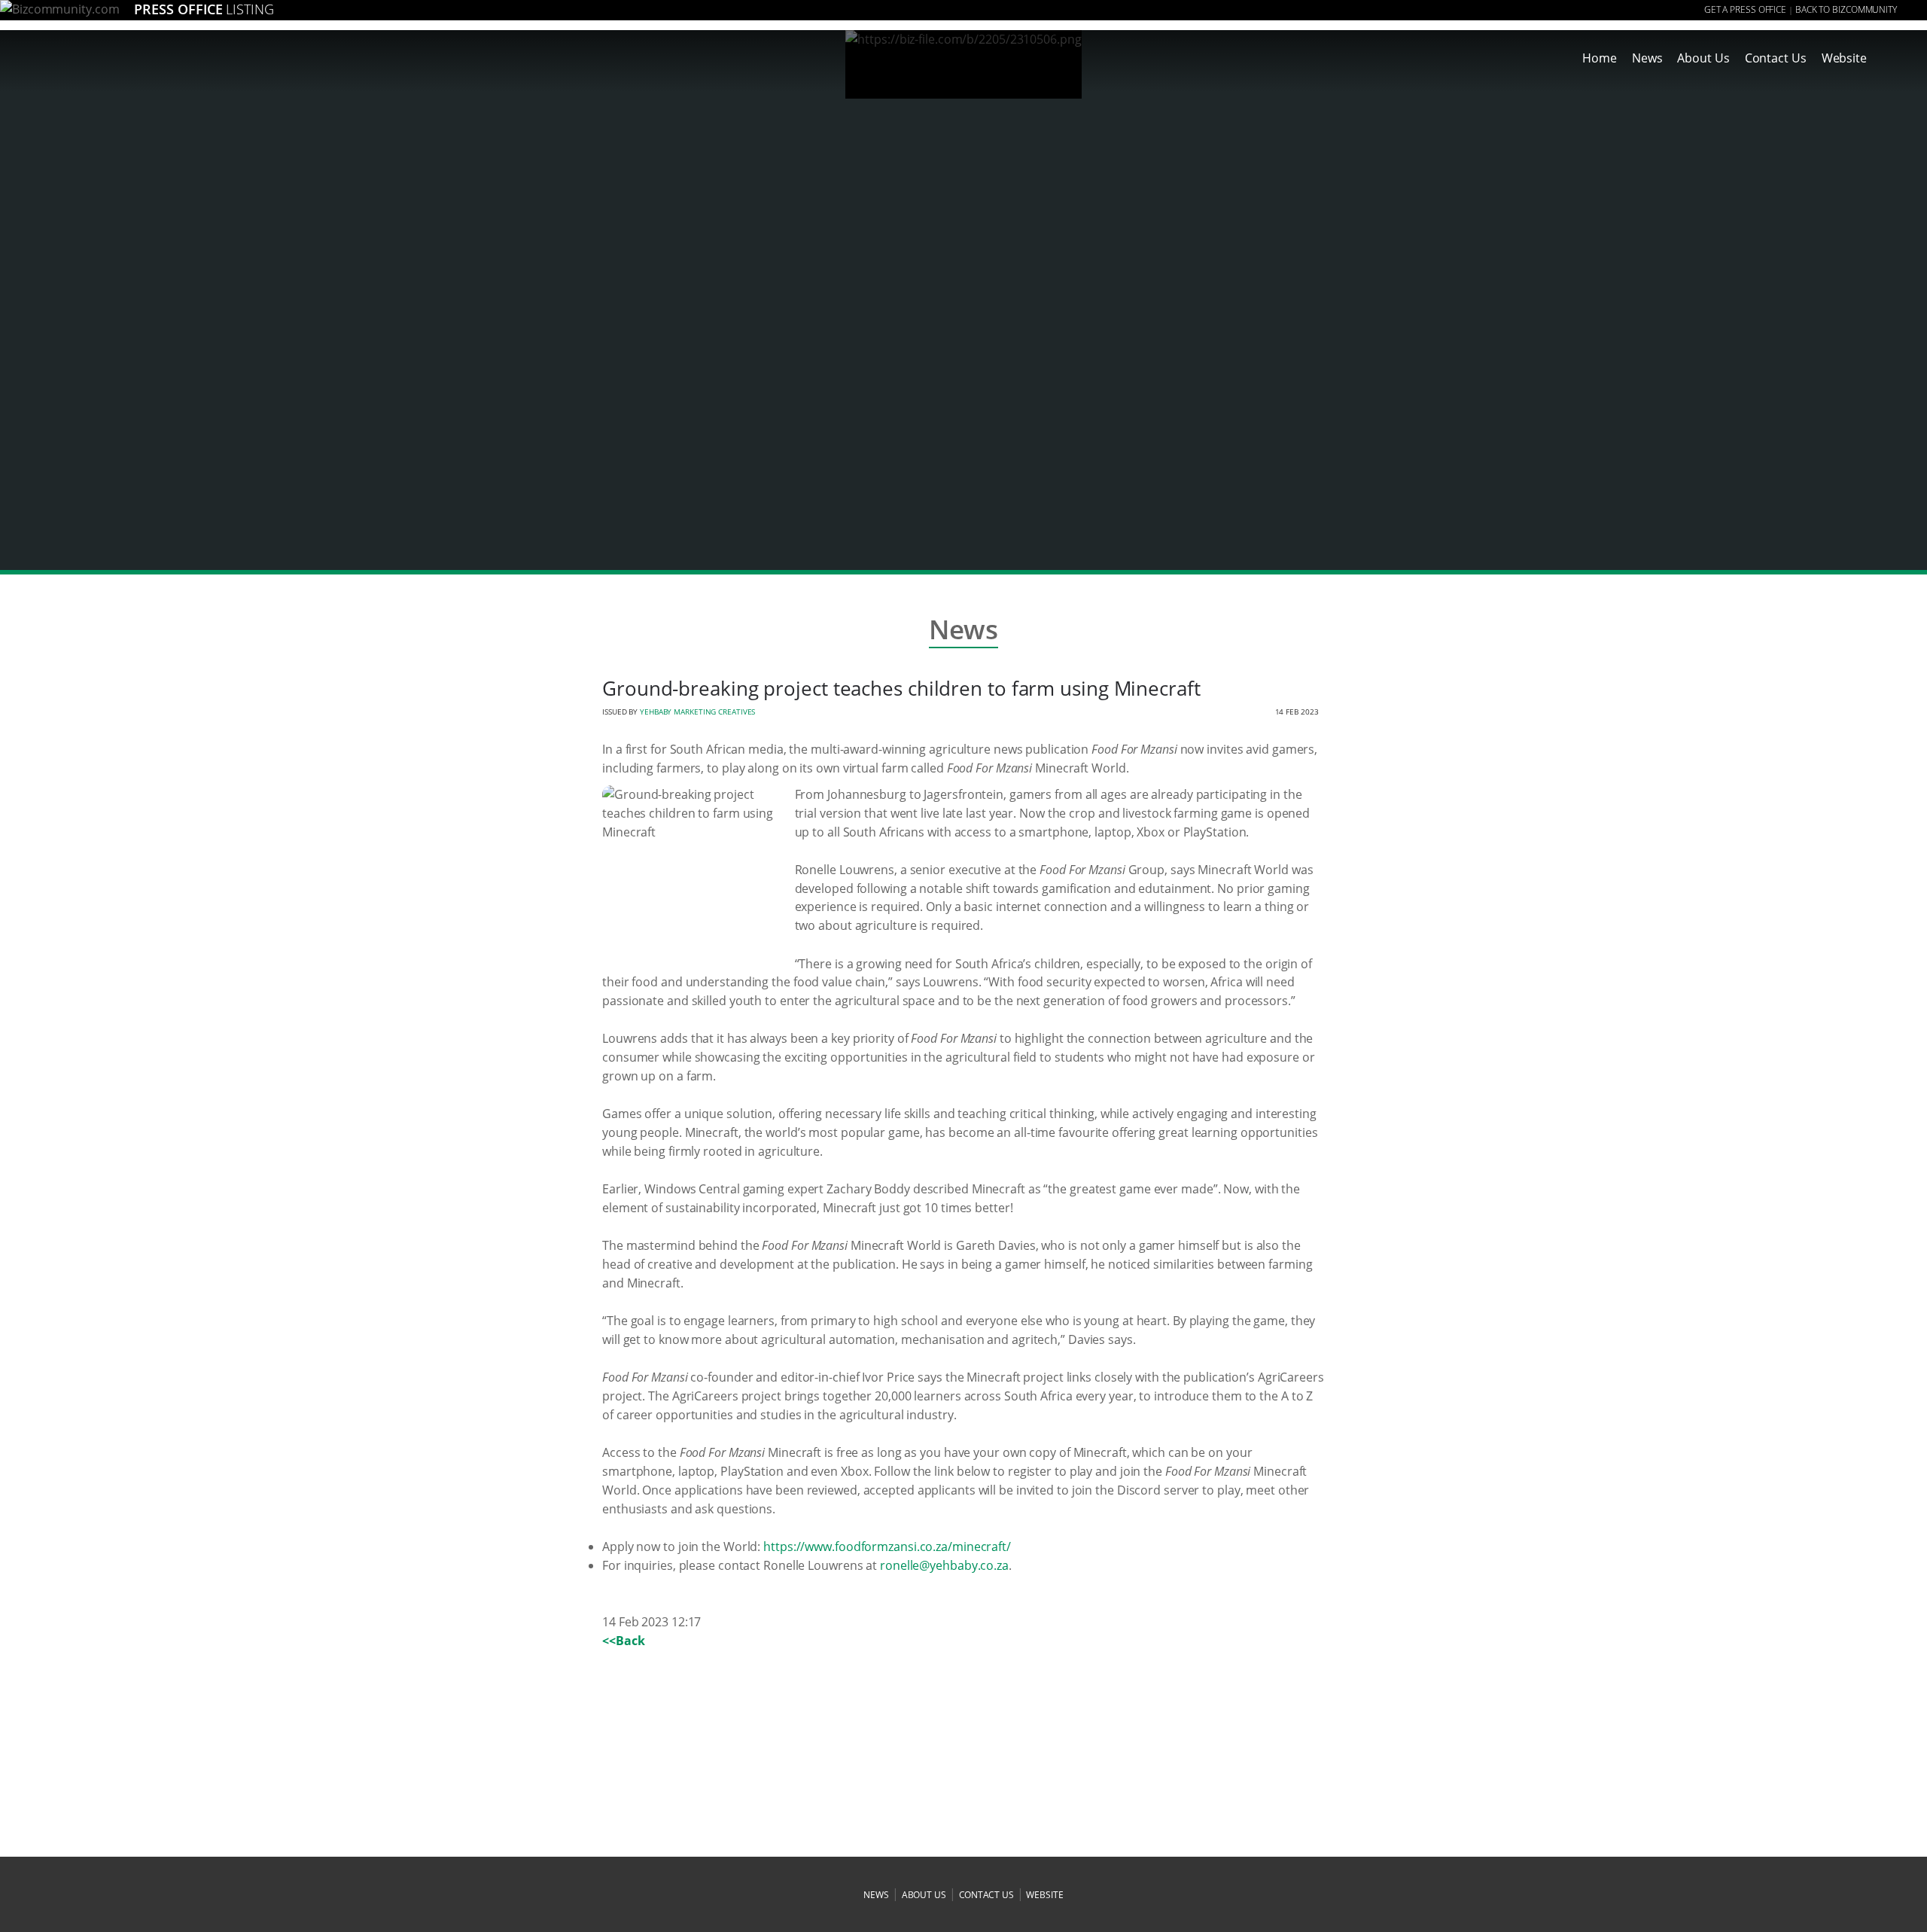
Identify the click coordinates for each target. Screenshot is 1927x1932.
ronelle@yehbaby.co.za (944, 1565)
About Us (1703, 58)
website (1044, 1895)
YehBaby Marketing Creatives (697, 712)
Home (1600, 58)
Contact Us (1776, 58)
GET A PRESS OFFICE (1745, 9)
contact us (986, 1895)
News (1647, 58)
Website (1844, 58)
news (876, 1895)
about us (924, 1895)
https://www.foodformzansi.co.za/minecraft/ (887, 1547)
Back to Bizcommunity (1846, 9)
